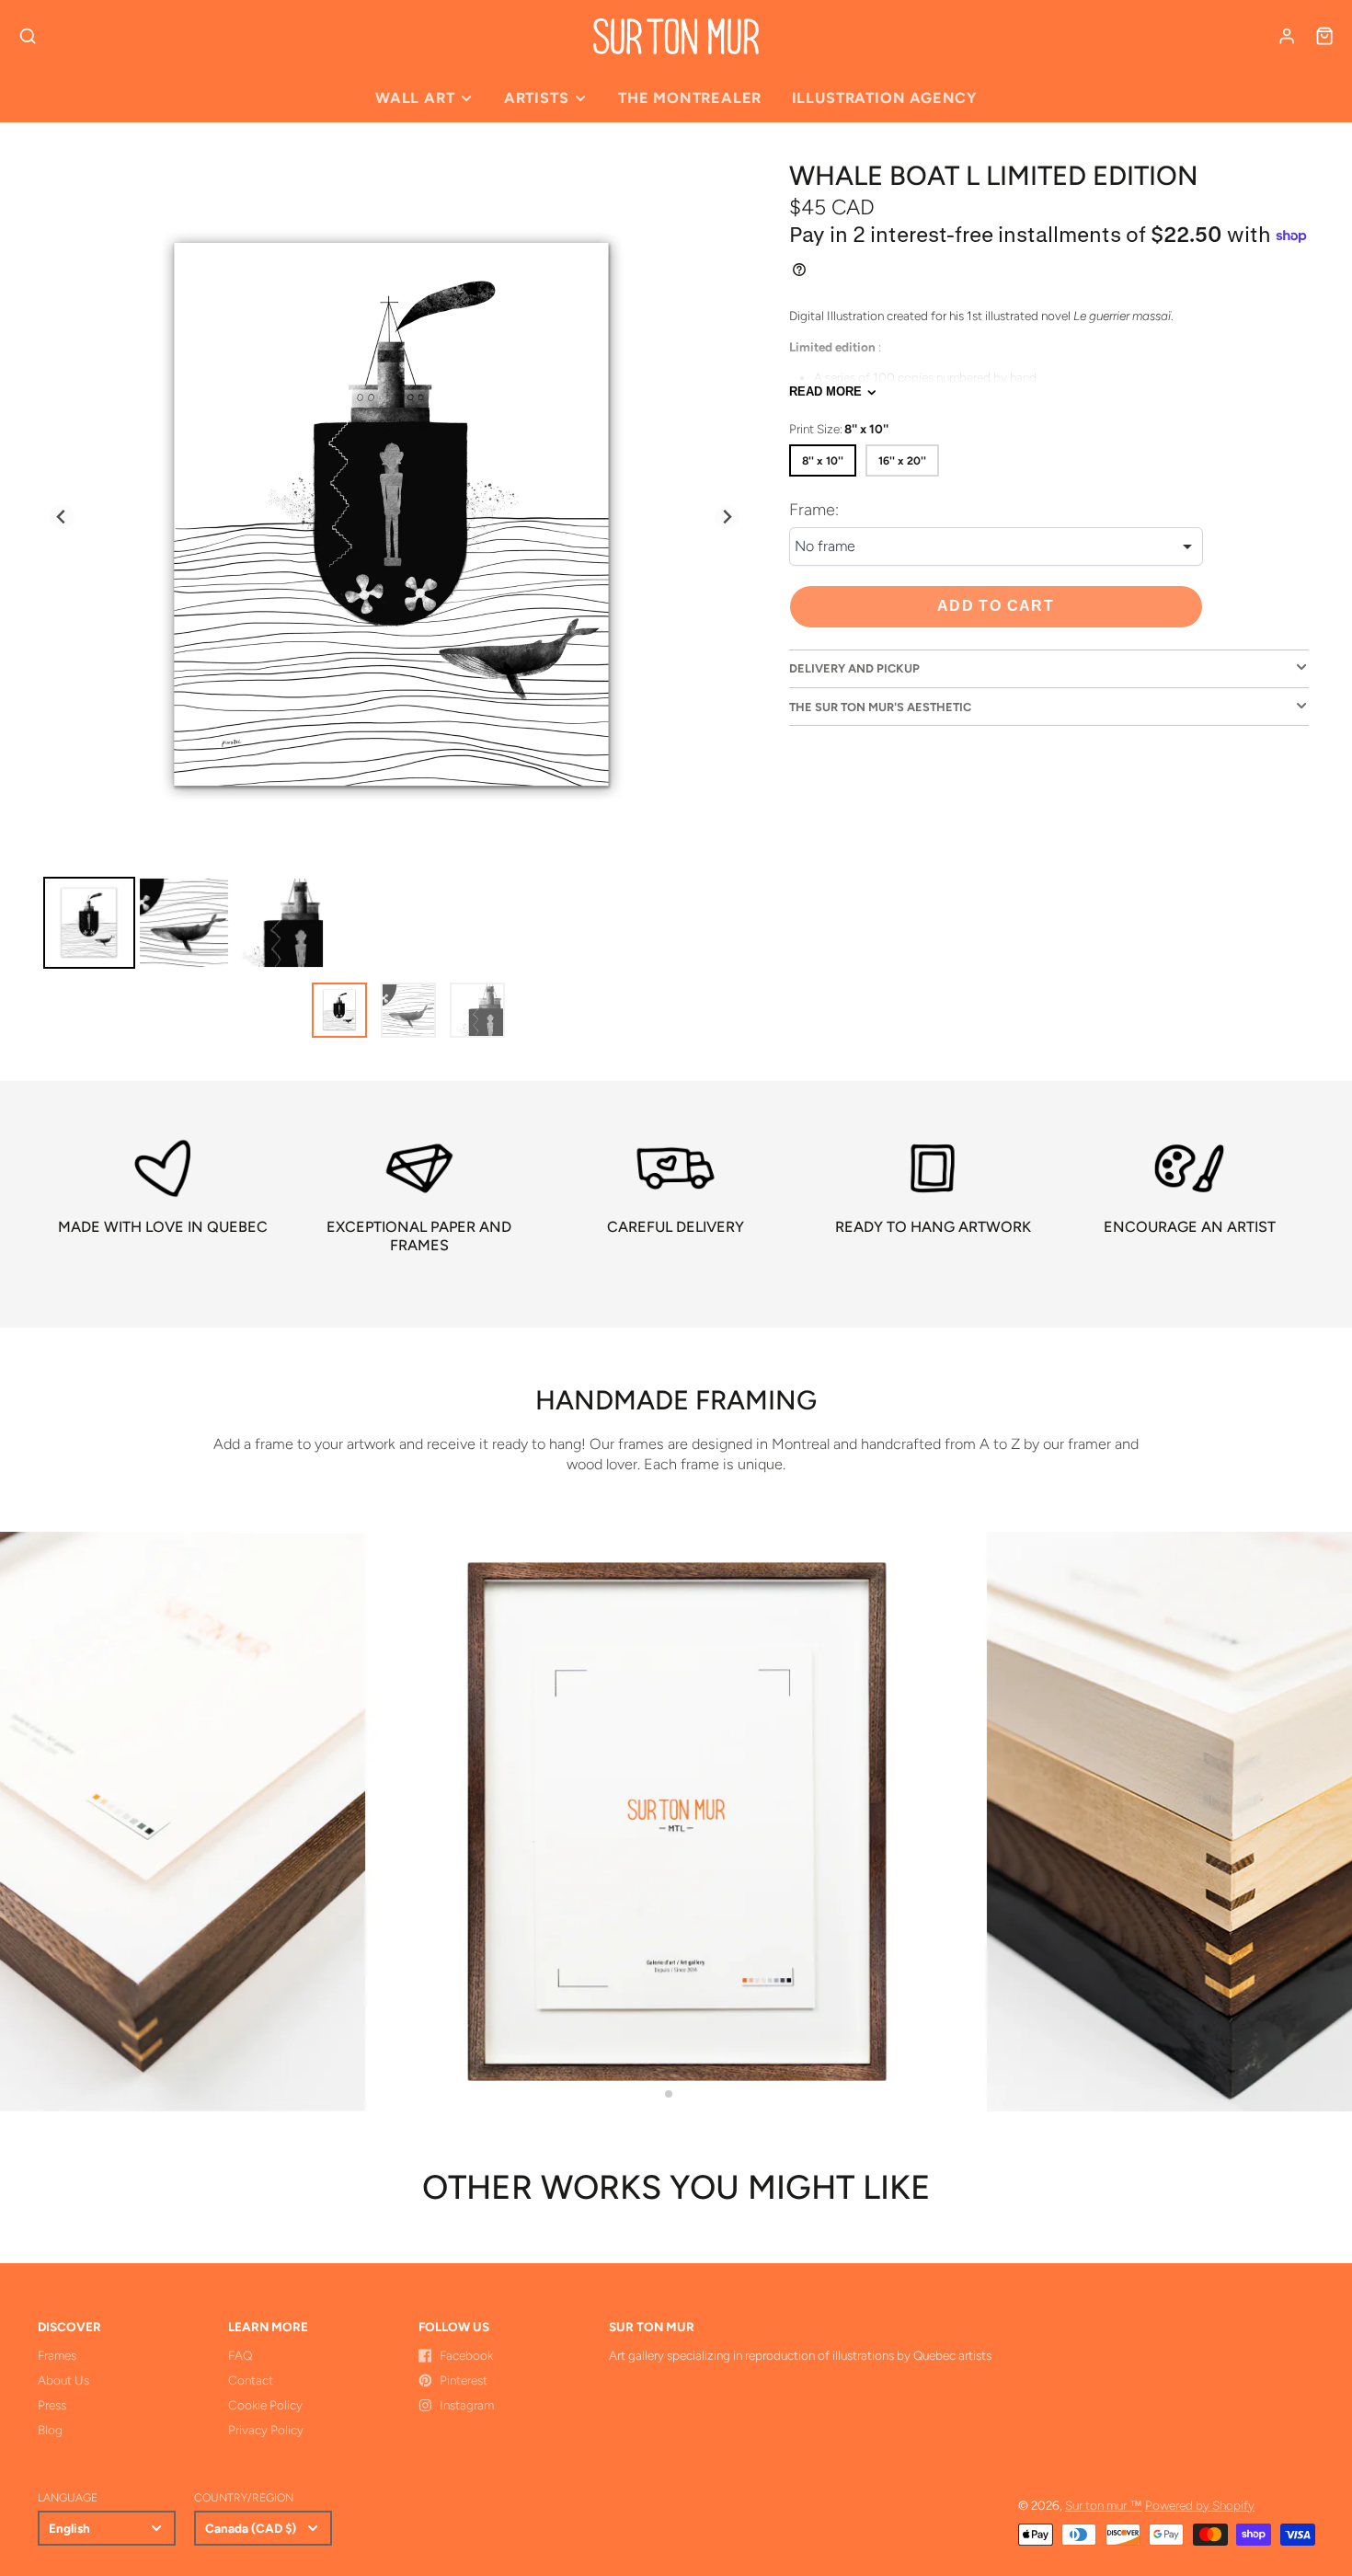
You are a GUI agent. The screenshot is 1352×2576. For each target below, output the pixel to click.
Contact (251, 2380)
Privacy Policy (266, 2430)
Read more (825, 391)
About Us (63, 2380)
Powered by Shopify (1200, 2505)
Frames (57, 2355)
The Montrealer (690, 98)
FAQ (240, 2355)
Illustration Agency (884, 98)
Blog (50, 2430)
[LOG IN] (1287, 36)
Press (52, 2405)
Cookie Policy (265, 2405)
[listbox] (996, 547)
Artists (537, 98)
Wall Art (415, 98)
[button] (669, 2094)
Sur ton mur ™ (1104, 2505)
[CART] (1324, 36)
